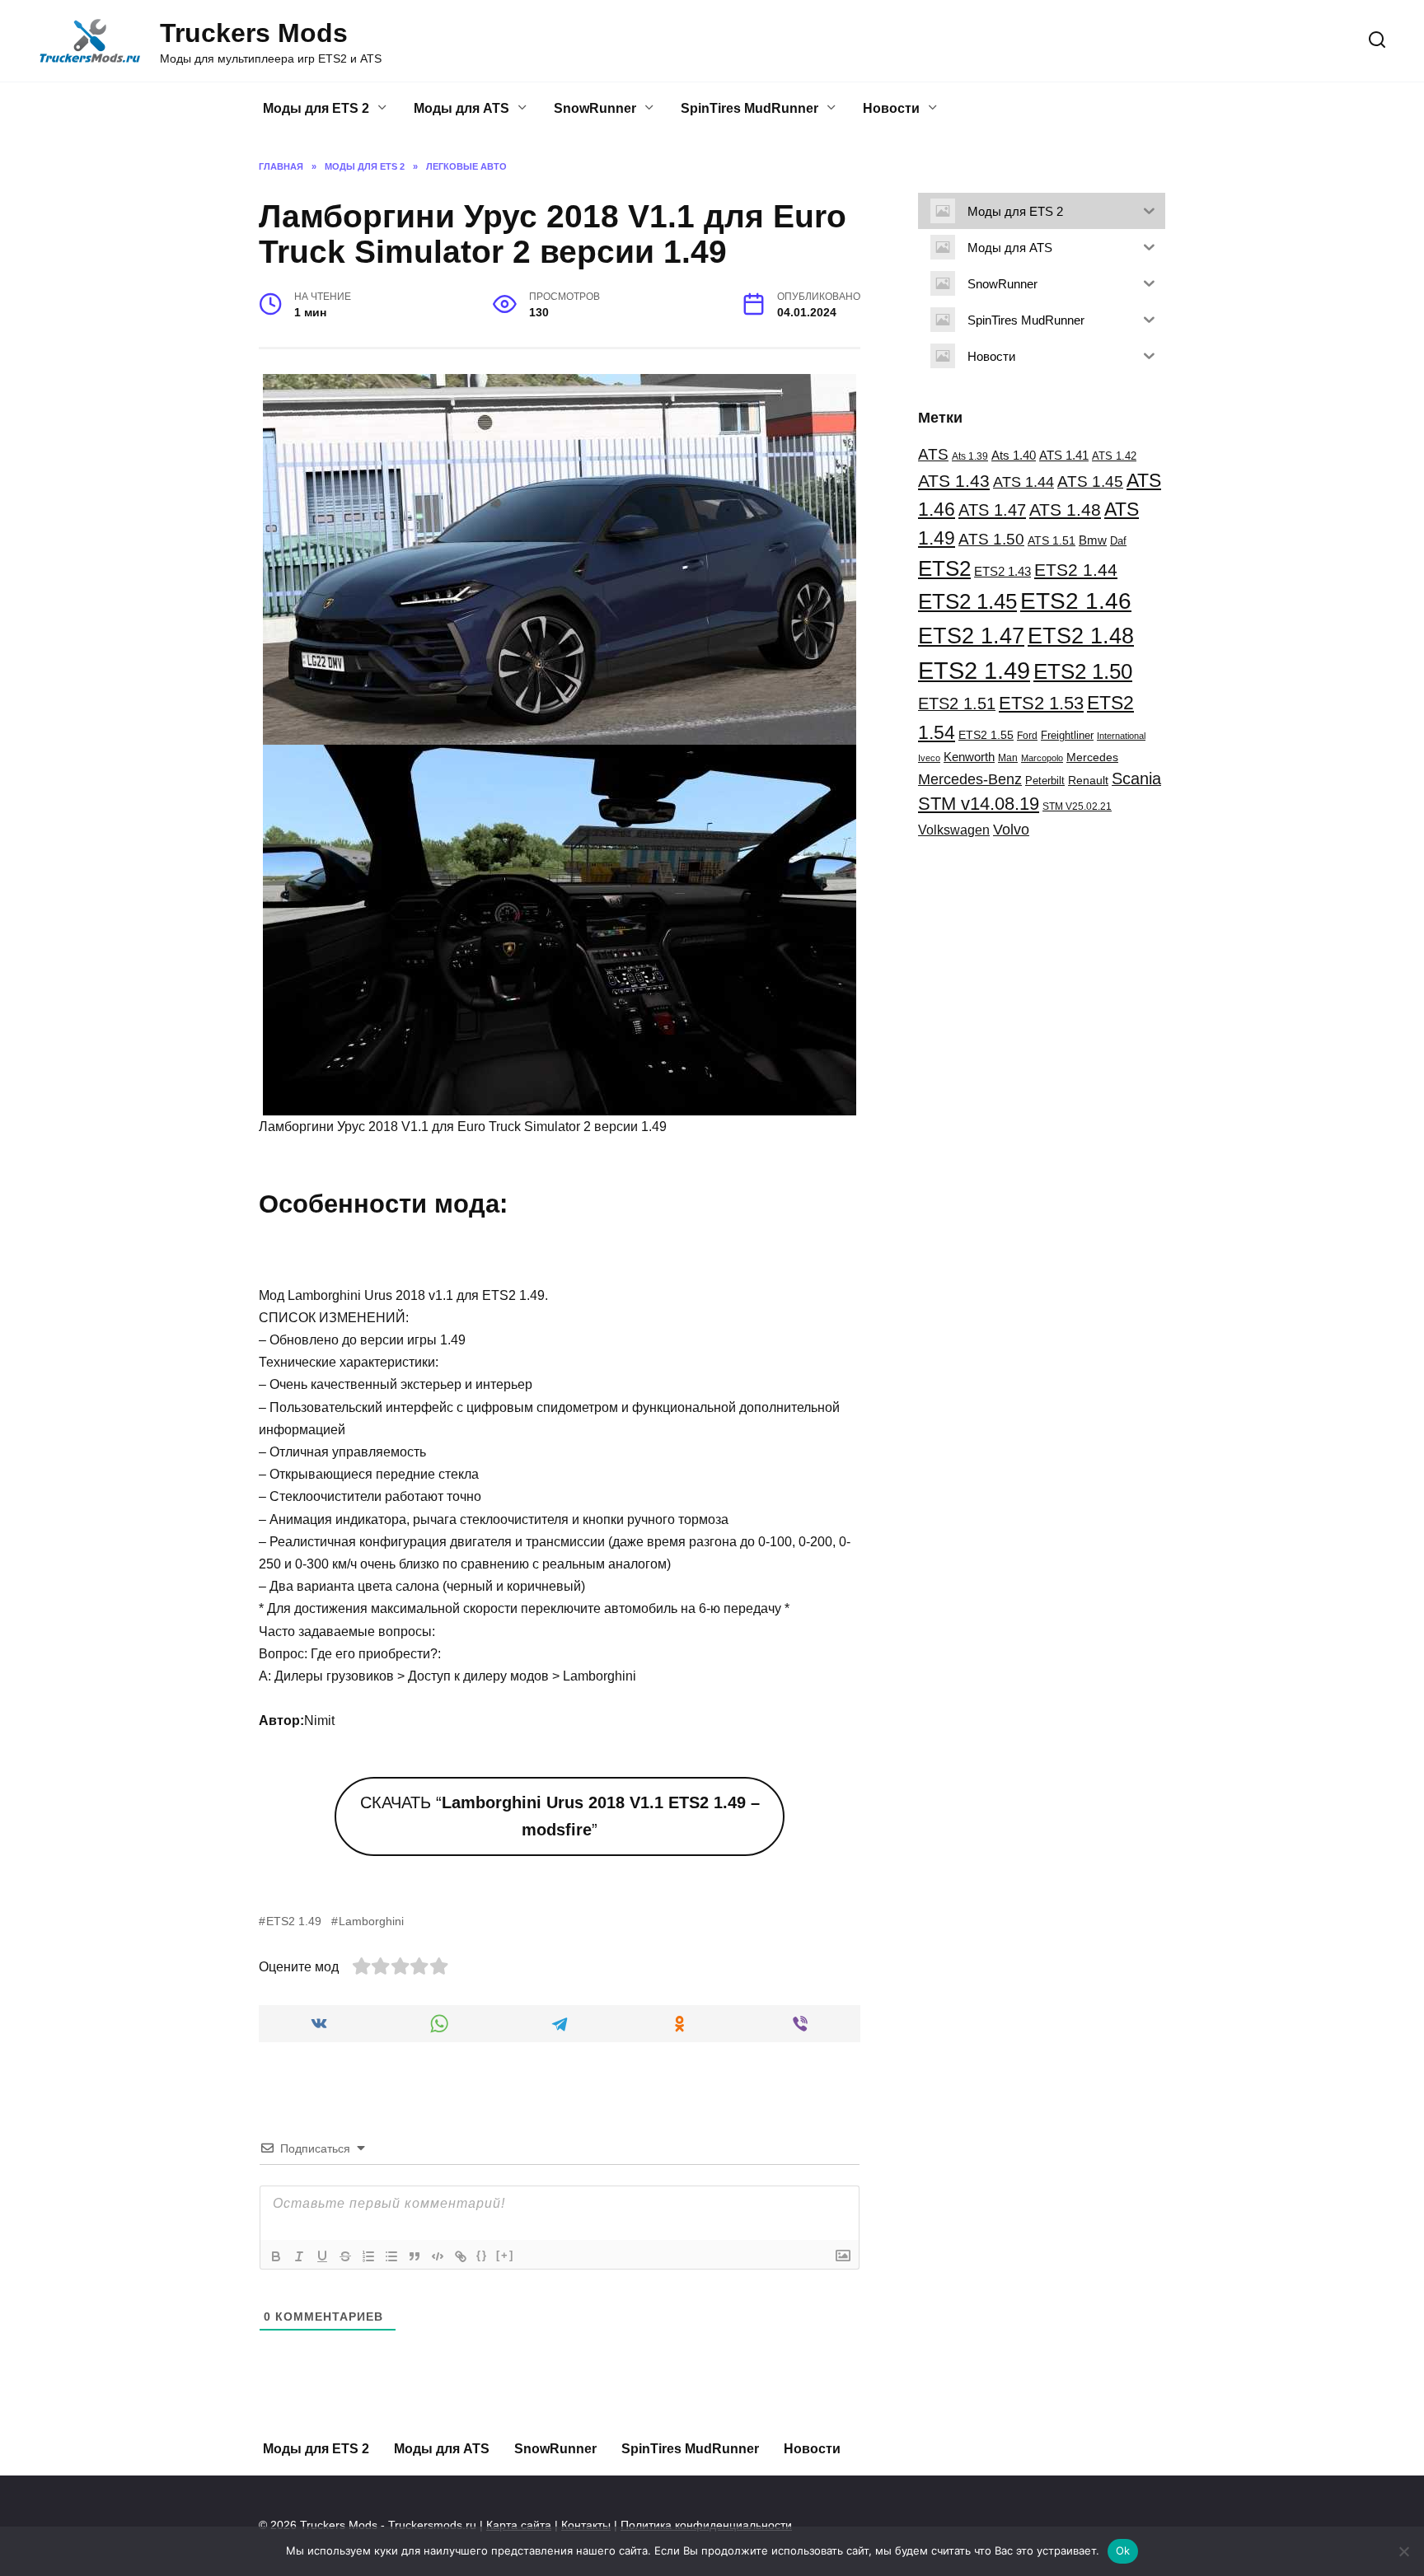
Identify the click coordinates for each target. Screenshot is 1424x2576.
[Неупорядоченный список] (391, 2256)
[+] (505, 2255)
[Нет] (1403, 2551)
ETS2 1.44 (1076, 570)
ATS (933, 454)
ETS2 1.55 (986, 735)
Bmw (1093, 540)
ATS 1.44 (1023, 482)
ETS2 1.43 (1002, 571)
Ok (1123, 2550)
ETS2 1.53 (1041, 703)
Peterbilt (1045, 781)
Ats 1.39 (970, 456)
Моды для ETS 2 (316, 108)
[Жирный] (276, 2256)
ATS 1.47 (992, 510)
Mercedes (1092, 757)
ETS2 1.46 (1076, 601)
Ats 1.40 (1014, 456)
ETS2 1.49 (294, 1921)
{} (482, 2255)
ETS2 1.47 (971, 636)
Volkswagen (954, 830)
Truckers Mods (254, 33)
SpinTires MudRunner (749, 108)
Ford (1027, 736)
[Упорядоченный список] (368, 2256)
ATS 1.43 (954, 481)
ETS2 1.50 (1083, 671)
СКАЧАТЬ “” (560, 1816)
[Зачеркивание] (345, 2256)
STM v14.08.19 (979, 804)
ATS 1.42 (1114, 456)
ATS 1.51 (1052, 540)
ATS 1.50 (991, 539)
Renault (1088, 780)
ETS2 (944, 568)
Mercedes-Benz (970, 779)
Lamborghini (371, 1921)
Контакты (586, 2525)
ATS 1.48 (1065, 510)
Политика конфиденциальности (706, 2525)
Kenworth (969, 757)
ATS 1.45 (1090, 481)
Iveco (929, 758)
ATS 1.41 (1064, 455)
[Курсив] (299, 2256)
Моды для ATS (461, 108)
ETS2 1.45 (967, 601)
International (1121, 736)
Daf (1118, 541)
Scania (1136, 778)
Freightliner (1067, 736)
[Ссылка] (461, 2256)
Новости (891, 108)
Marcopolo (1042, 758)
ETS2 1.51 (957, 704)
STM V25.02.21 (1077, 806)
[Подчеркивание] (322, 2256)
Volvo (1011, 829)
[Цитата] (415, 2256)
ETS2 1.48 (1081, 636)
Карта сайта (519, 2525)
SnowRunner (595, 108)
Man (1008, 758)
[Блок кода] (438, 2256)
